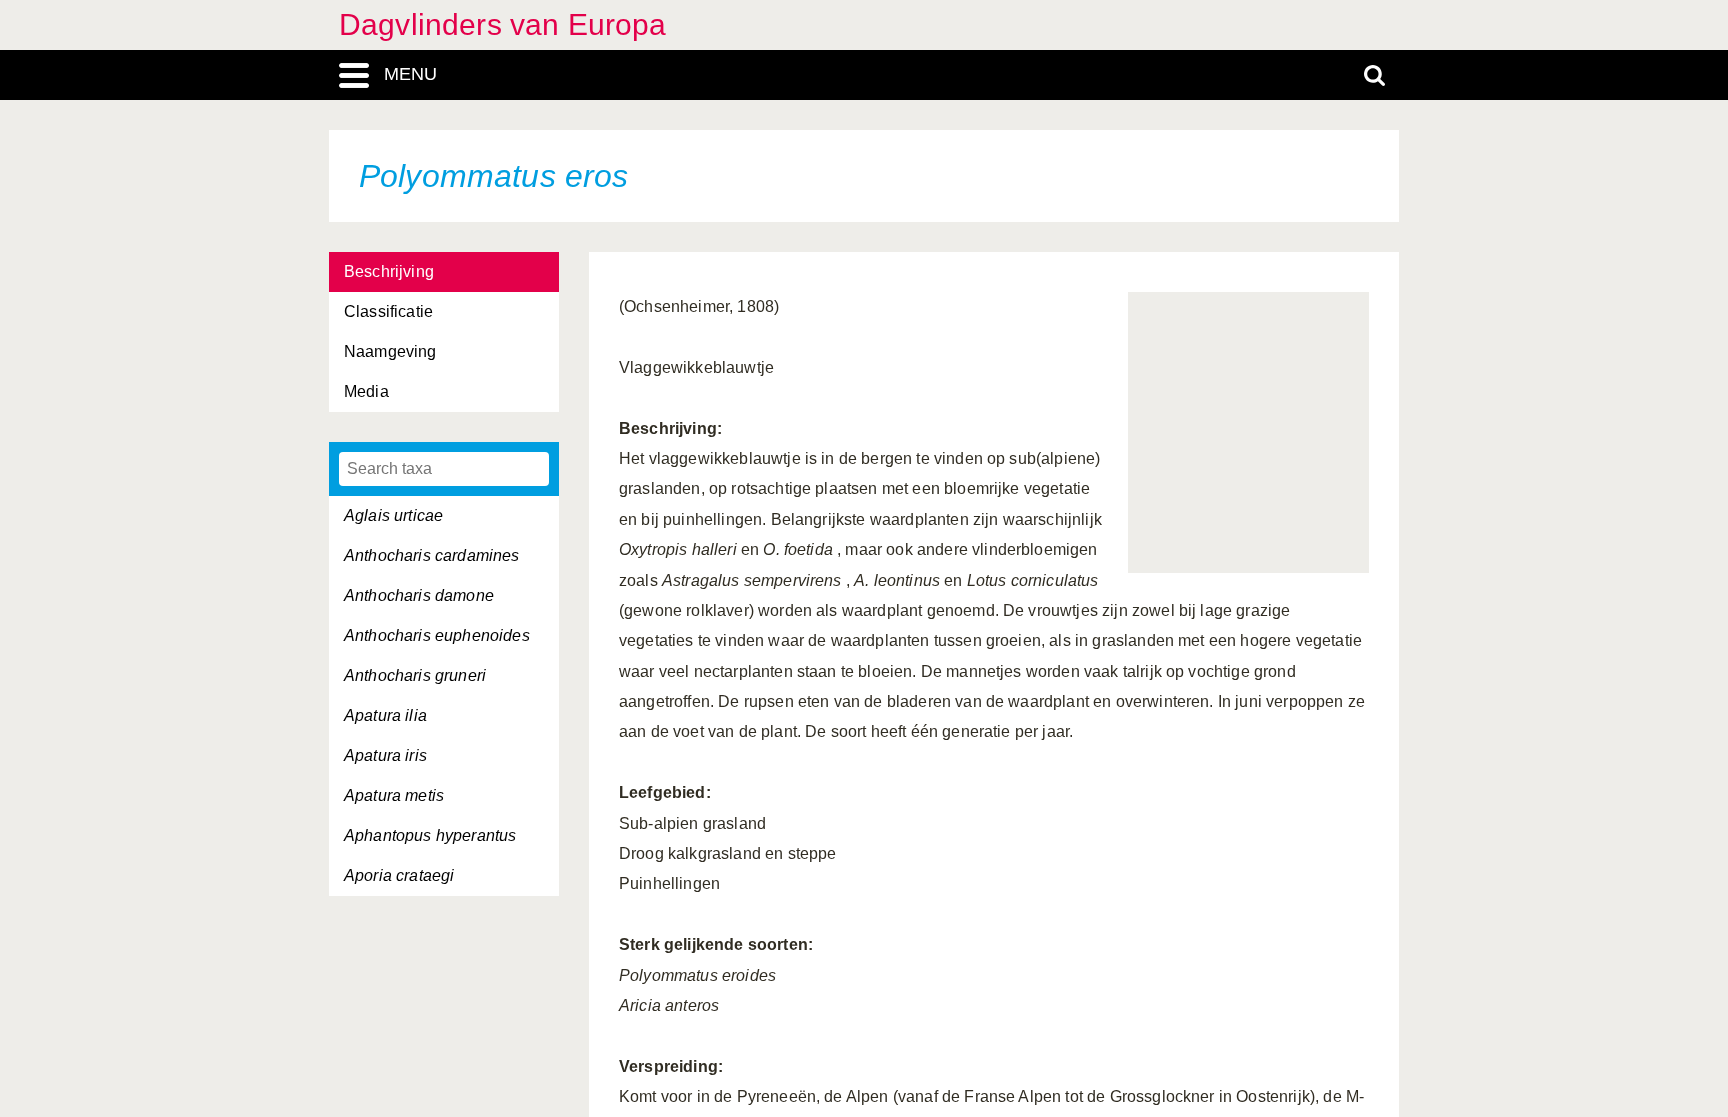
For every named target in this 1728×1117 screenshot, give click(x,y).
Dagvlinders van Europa (503, 24)
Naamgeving (390, 351)
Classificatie (388, 311)
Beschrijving (389, 271)
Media (366, 391)
